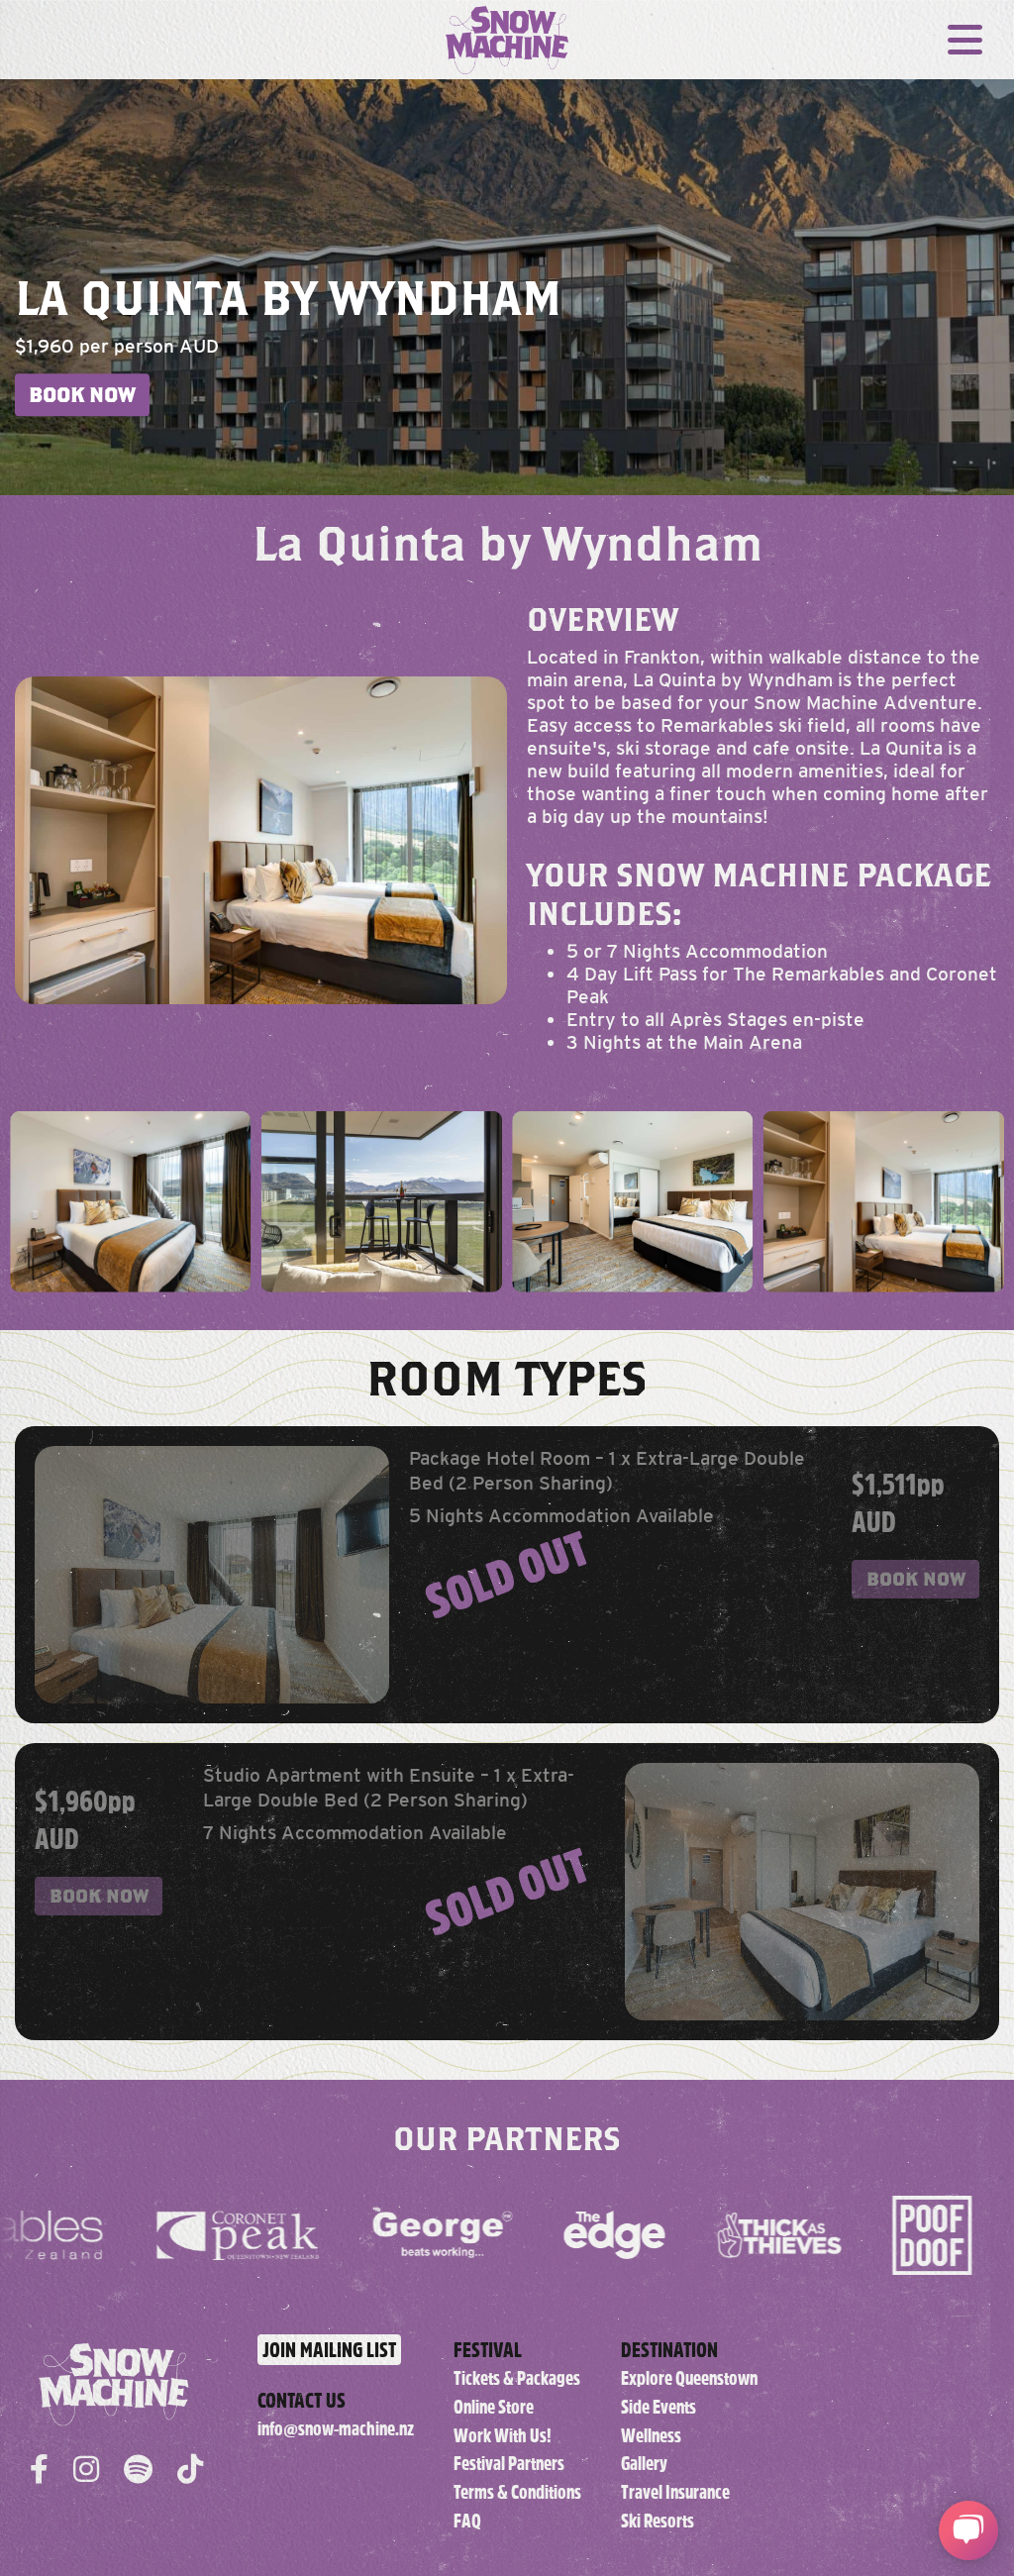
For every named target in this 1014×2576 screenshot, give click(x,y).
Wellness (651, 2436)
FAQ (467, 2521)
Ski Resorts (658, 2521)
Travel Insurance (675, 2492)
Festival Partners (509, 2464)
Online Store (494, 2407)
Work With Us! (503, 2436)
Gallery (644, 2464)
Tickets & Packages (517, 2378)
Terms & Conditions (517, 2492)
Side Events (659, 2407)
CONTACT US (302, 2400)
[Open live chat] (968, 2530)
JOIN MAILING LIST (329, 2350)
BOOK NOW (82, 395)
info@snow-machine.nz (336, 2429)
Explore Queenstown (689, 2378)
